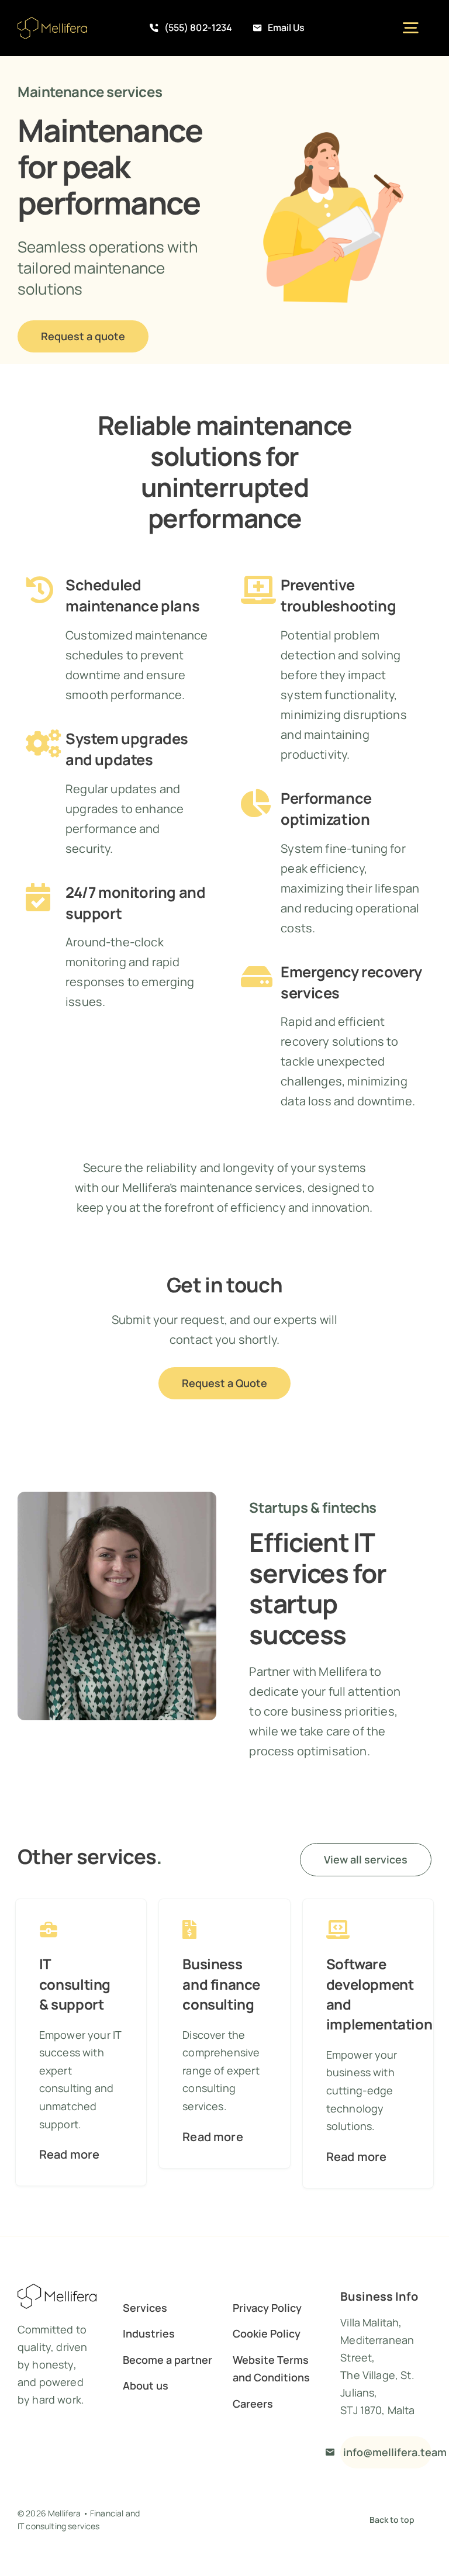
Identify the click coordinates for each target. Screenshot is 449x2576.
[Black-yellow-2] (52, 23)
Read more (69, 2154)
